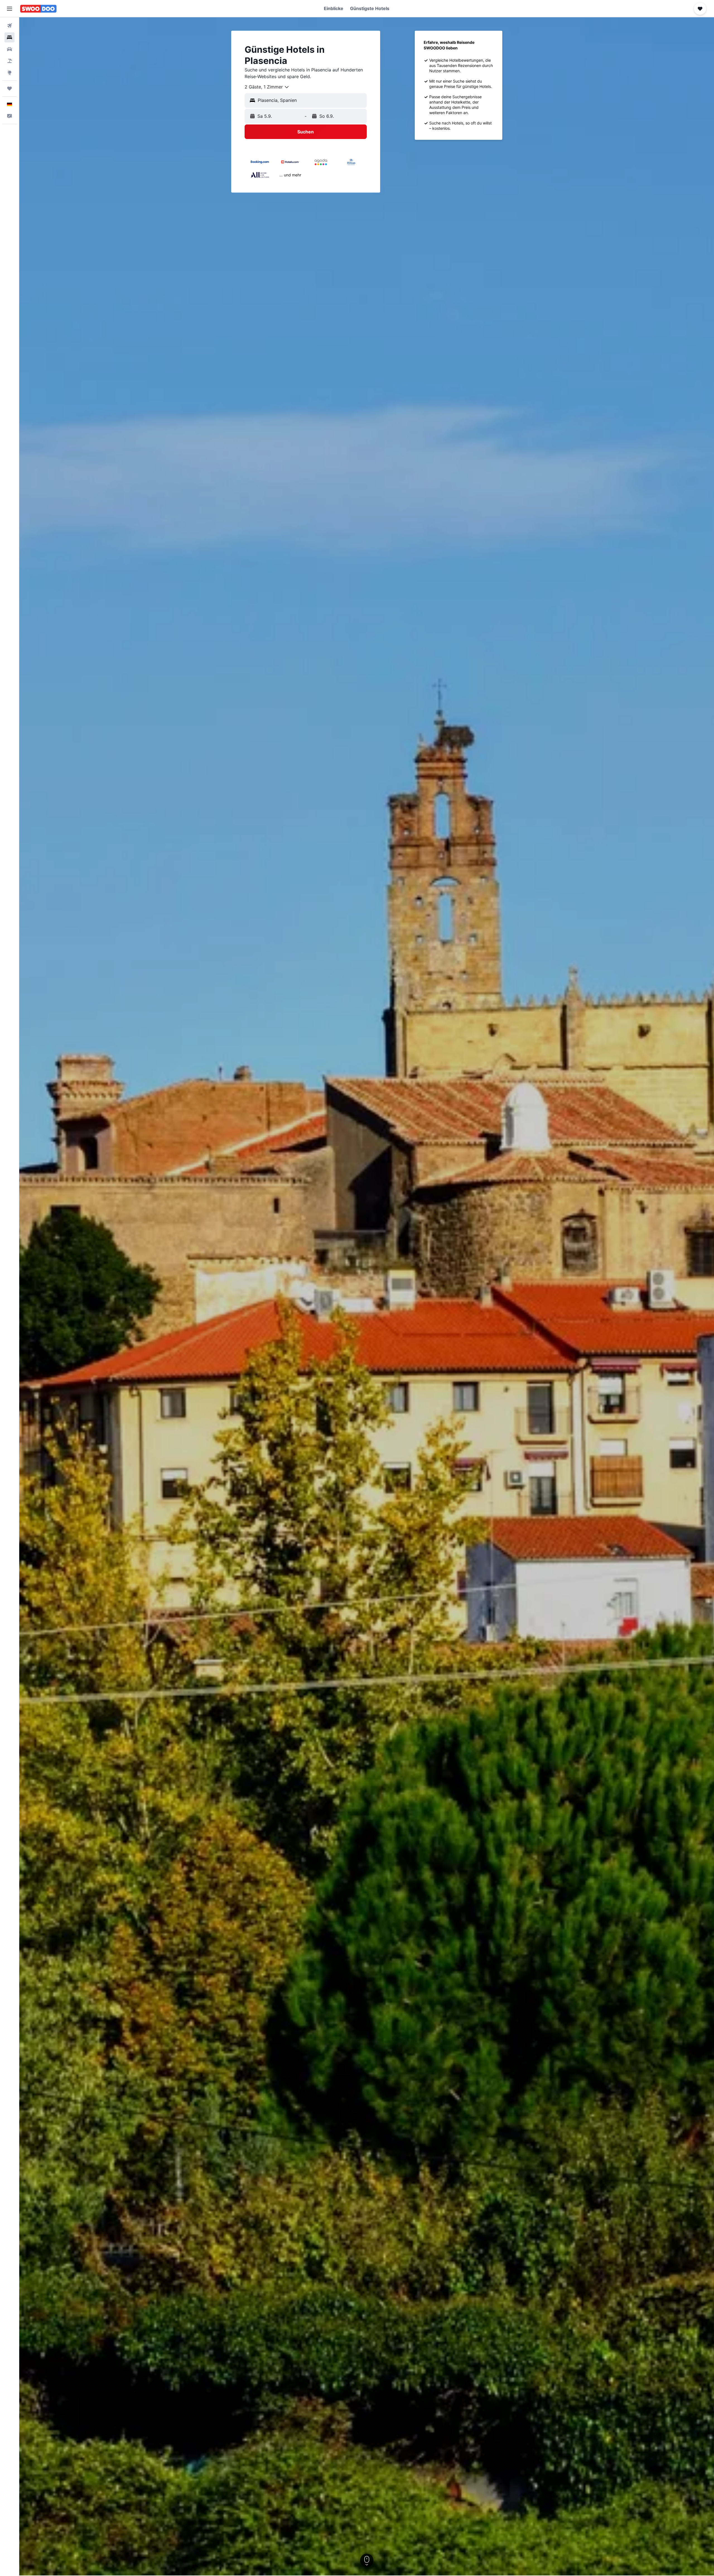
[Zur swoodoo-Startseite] (38, 9)
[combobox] (267, 87)
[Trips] (9, 88)
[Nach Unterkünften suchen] (9, 37)
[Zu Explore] (9, 73)
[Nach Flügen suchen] (9, 26)
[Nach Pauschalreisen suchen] (9, 61)
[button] (9, 9)
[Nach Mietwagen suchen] (9, 49)
